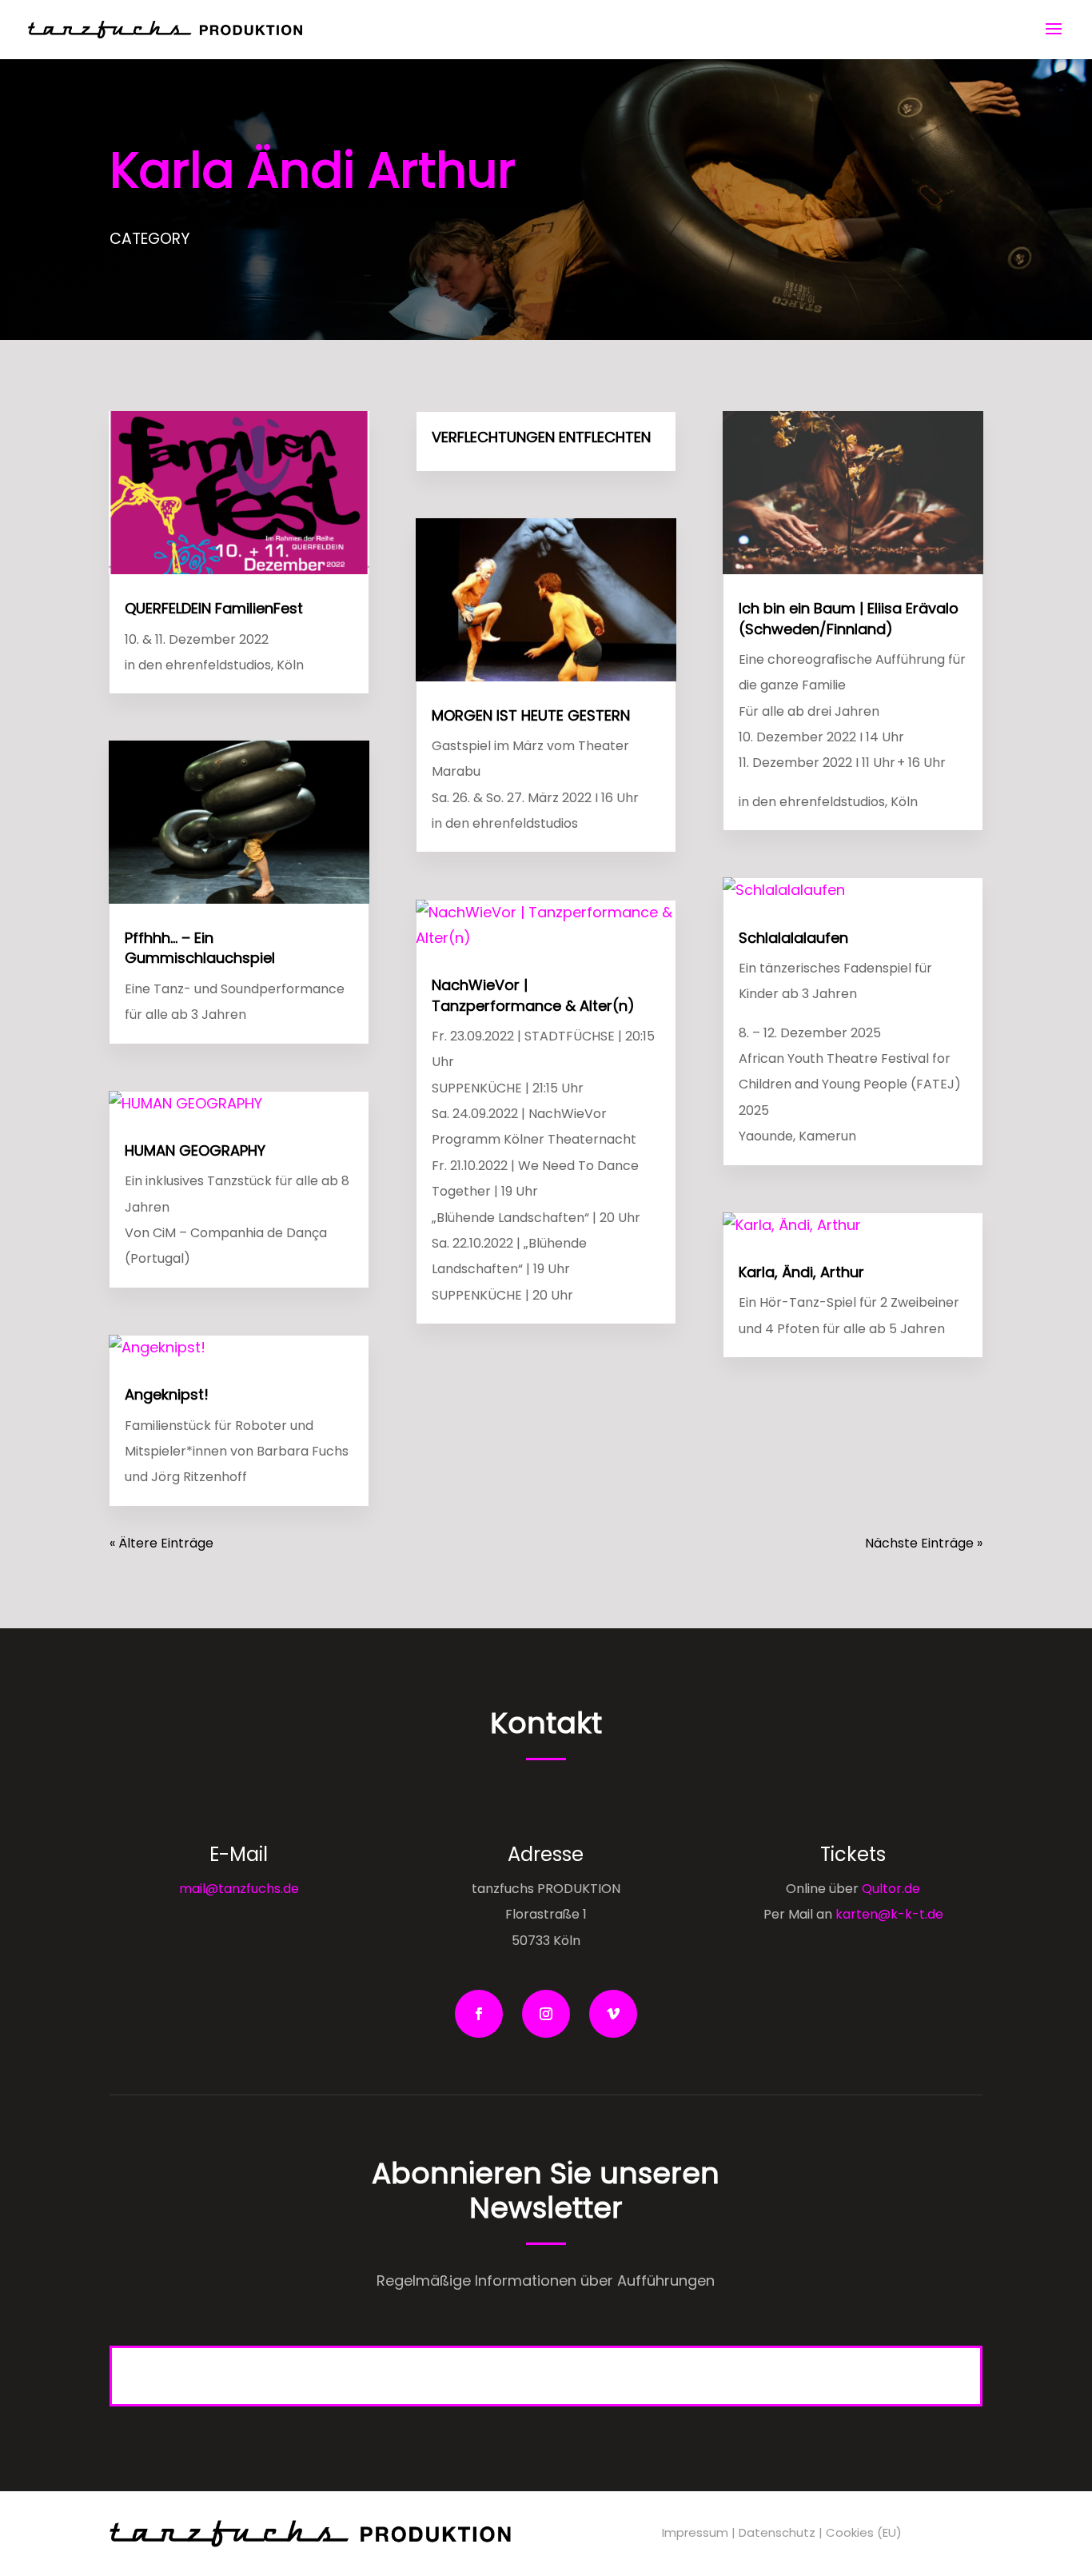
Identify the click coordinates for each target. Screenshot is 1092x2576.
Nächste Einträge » (924, 1543)
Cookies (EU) (864, 2532)
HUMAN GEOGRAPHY (195, 1150)
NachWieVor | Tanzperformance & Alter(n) (533, 995)
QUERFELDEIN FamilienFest (214, 608)
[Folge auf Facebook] (479, 2014)
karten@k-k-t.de (889, 1914)
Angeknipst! (167, 1394)
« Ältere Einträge (161, 1543)
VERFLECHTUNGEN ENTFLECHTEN (541, 437)
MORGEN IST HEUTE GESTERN (531, 715)
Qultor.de (889, 1889)
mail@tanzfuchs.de (239, 1889)
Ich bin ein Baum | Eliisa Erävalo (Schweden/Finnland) (849, 618)
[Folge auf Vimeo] (613, 2014)
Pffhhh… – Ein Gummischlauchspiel (200, 948)
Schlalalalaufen (793, 938)
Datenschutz (777, 2532)
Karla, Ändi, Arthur (801, 1272)
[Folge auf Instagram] (546, 2014)
